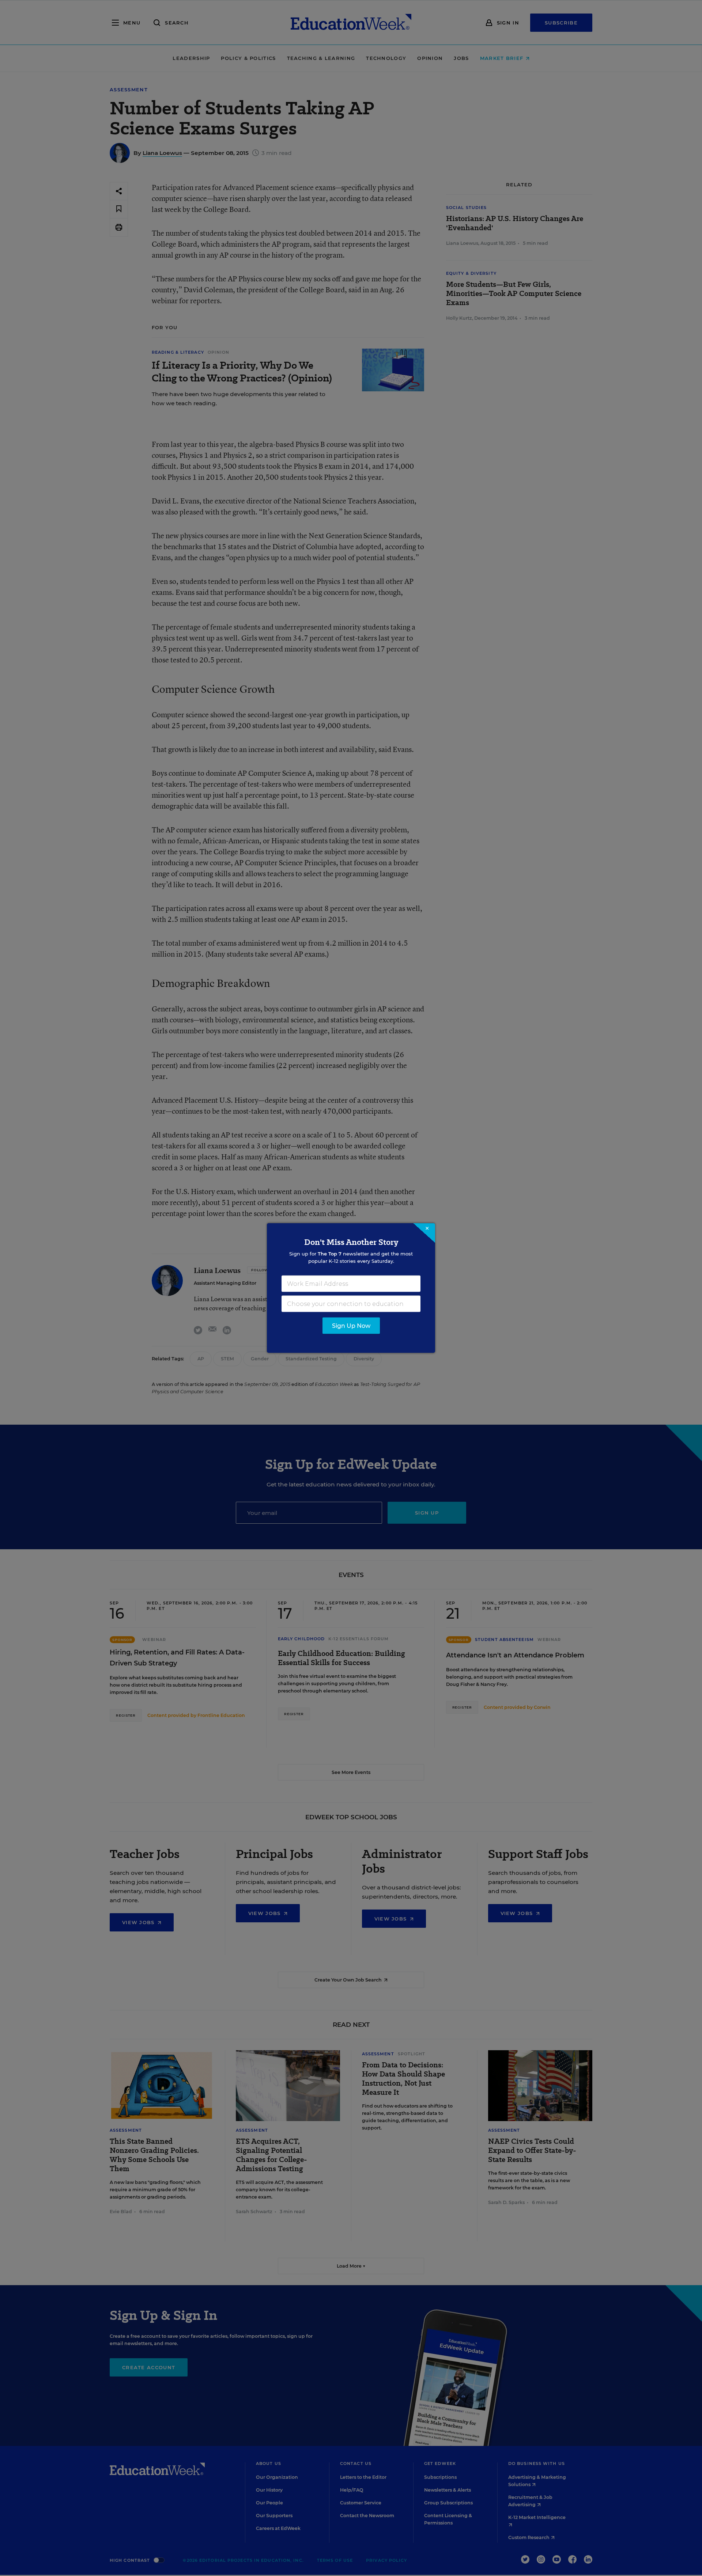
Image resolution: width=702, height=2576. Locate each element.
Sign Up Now (351, 1326)
